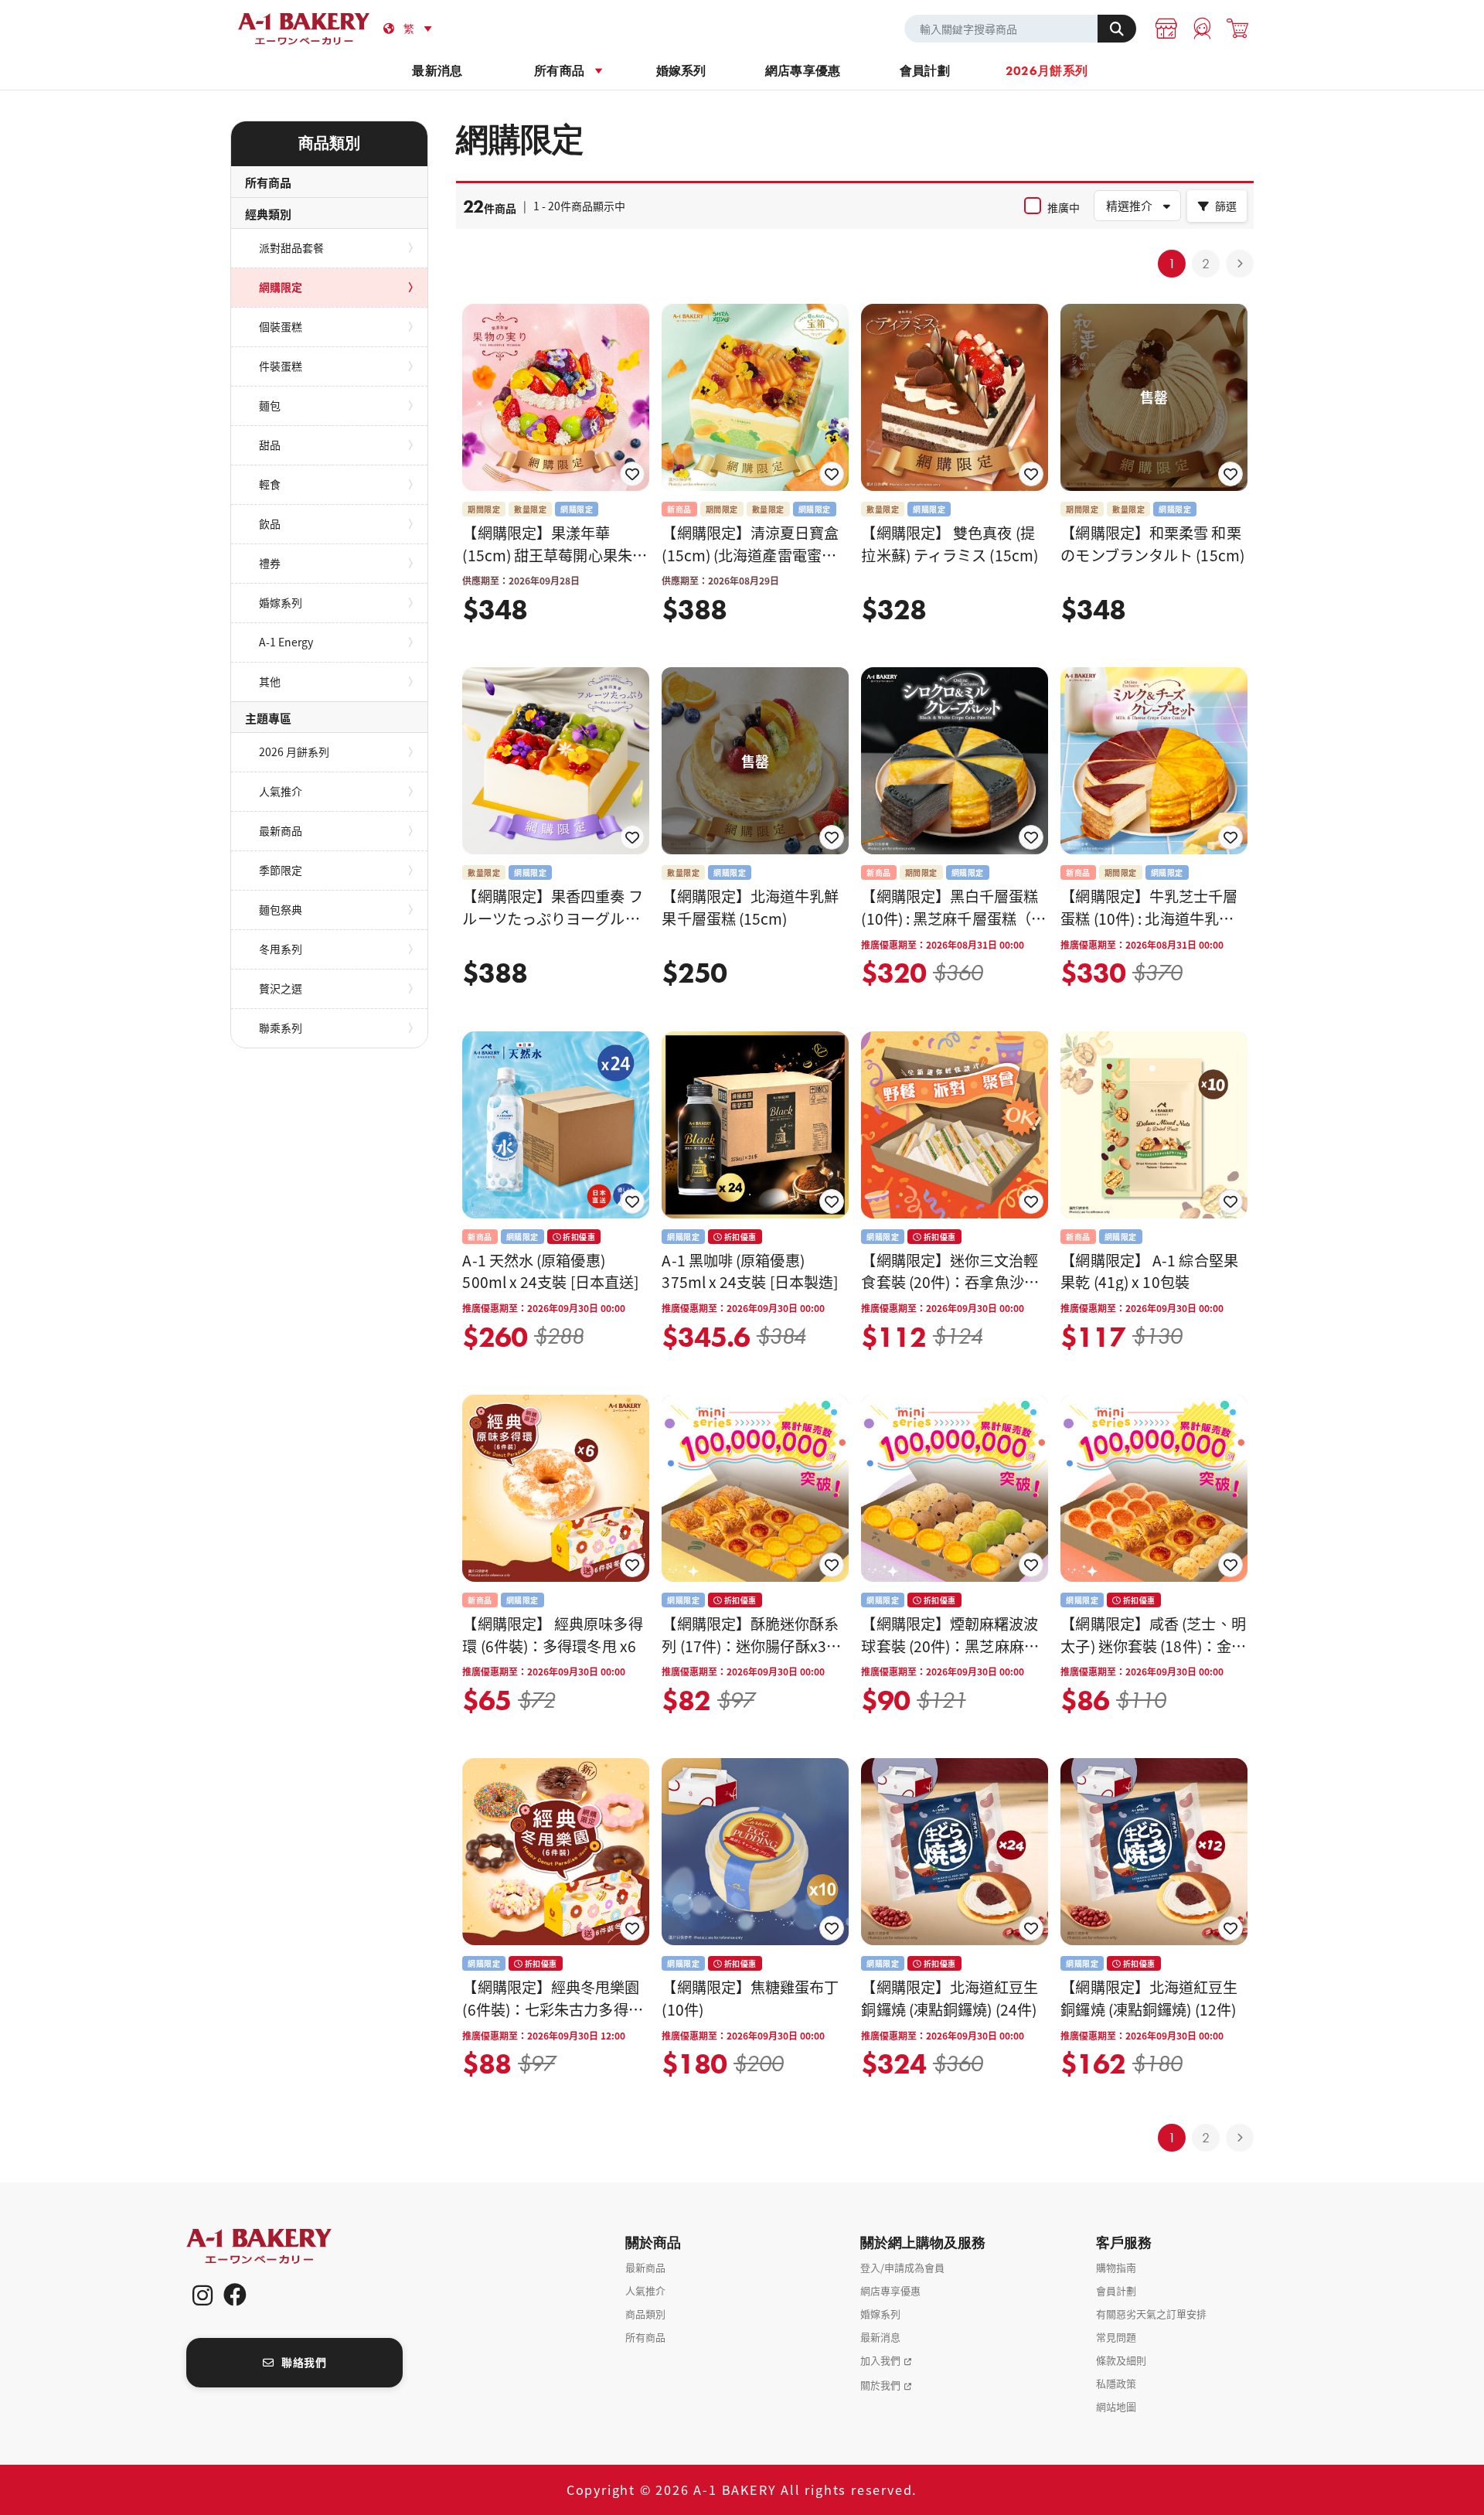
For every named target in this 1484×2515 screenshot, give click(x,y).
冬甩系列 (281, 949)
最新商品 (281, 830)
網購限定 (281, 287)
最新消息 (437, 71)
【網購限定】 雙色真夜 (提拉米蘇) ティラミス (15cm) (950, 544)
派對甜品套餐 (291, 247)
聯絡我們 (304, 2362)
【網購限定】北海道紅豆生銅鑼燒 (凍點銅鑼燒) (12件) (1149, 1998)
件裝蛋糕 (281, 366)
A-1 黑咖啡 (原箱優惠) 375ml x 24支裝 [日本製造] (750, 1271)
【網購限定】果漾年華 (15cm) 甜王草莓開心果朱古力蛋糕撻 (555, 555)
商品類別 (645, 2314)
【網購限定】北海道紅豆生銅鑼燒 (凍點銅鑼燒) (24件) (950, 1998)
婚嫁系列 (681, 71)
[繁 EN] (420, 29)
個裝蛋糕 (281, 326)
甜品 (270, 445)
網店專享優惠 (803, 71)
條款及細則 (1121, 2360)
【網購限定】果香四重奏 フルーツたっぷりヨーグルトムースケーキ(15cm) (552, 918)
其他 (270, 681)
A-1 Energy (286, 642)
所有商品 (559, 71)
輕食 (270, 484)
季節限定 (281, 870)
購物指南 (1116, 2267)
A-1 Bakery (279, 2246)
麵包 (270, 405)
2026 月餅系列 (294, 751)
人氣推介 (281, 791)
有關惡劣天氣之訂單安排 (1151, 2314)
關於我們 (880, 2385)
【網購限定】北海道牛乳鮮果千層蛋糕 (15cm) (750, 907)
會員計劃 (925, 71)
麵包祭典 (281, 909)
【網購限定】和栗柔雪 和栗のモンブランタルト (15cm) (1152, 544)
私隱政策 (1116, 2383)
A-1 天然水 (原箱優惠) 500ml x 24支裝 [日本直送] (550, 1271)
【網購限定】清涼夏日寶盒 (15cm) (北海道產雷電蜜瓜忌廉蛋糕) (750, 555)
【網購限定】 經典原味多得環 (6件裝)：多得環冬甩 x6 (552, 1635)
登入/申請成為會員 (902, 2267)
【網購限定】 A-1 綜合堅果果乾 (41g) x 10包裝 (1149, 1271)
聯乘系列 (281, 1027)
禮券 (270, 563)
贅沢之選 (281, 988)
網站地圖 (1116, 2406)
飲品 (270, 523)
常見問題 (1116, 2337)
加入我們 (880, 2360)
